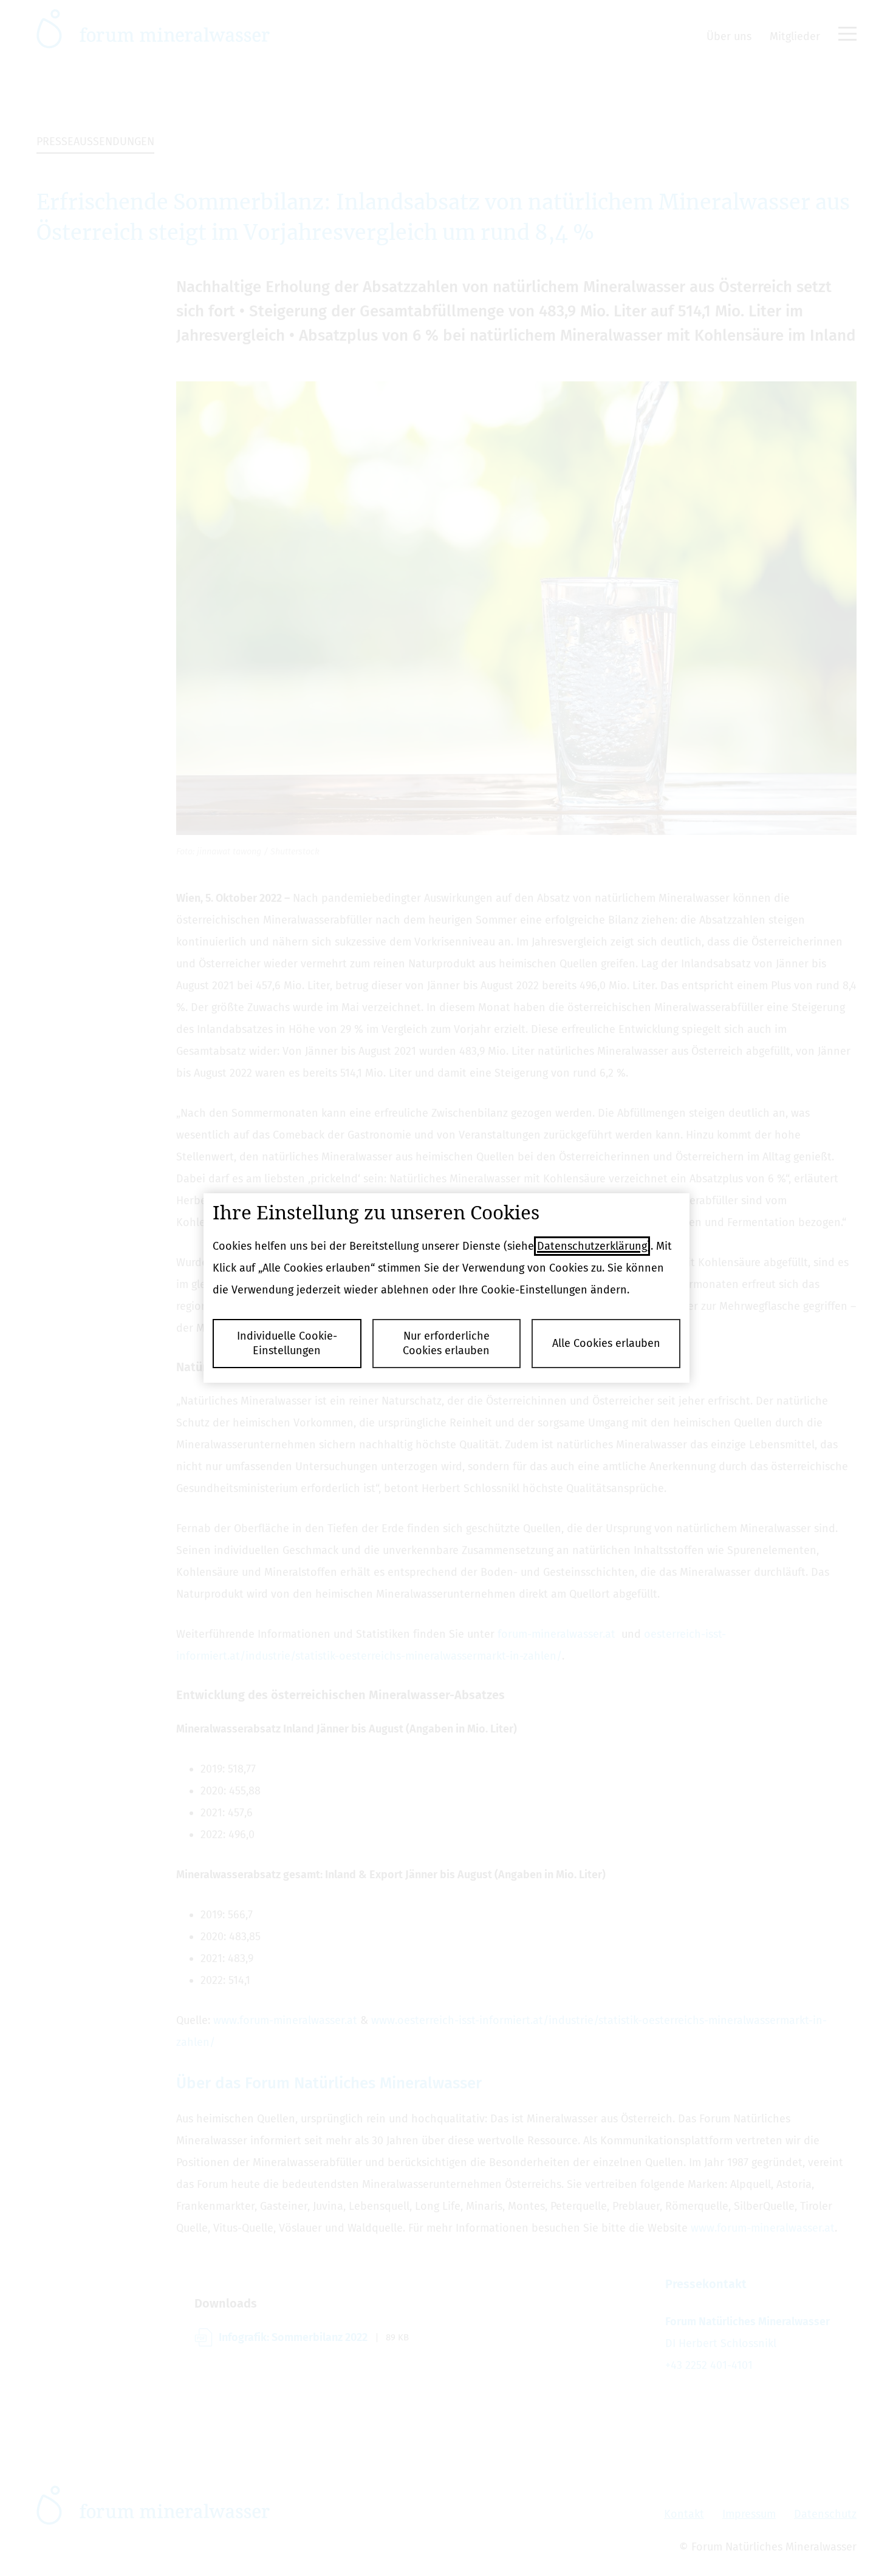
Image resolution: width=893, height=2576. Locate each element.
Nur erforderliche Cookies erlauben (446, 1343)
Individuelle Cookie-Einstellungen (287, 1343)
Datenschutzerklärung (592, 1246)
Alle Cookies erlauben (606, 1343)
